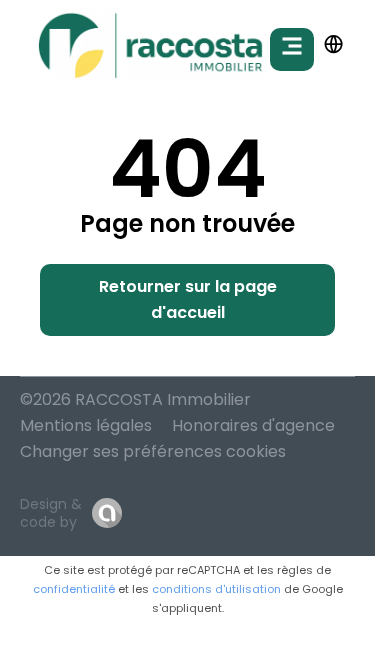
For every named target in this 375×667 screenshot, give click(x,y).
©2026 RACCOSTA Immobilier (135, 399)
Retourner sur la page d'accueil (188, 299)
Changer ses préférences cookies (153, 451)
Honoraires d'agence (253, 425)
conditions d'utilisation (216, 589)
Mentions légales (86, 425)
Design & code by (51, 513)
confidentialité (74, 589)
